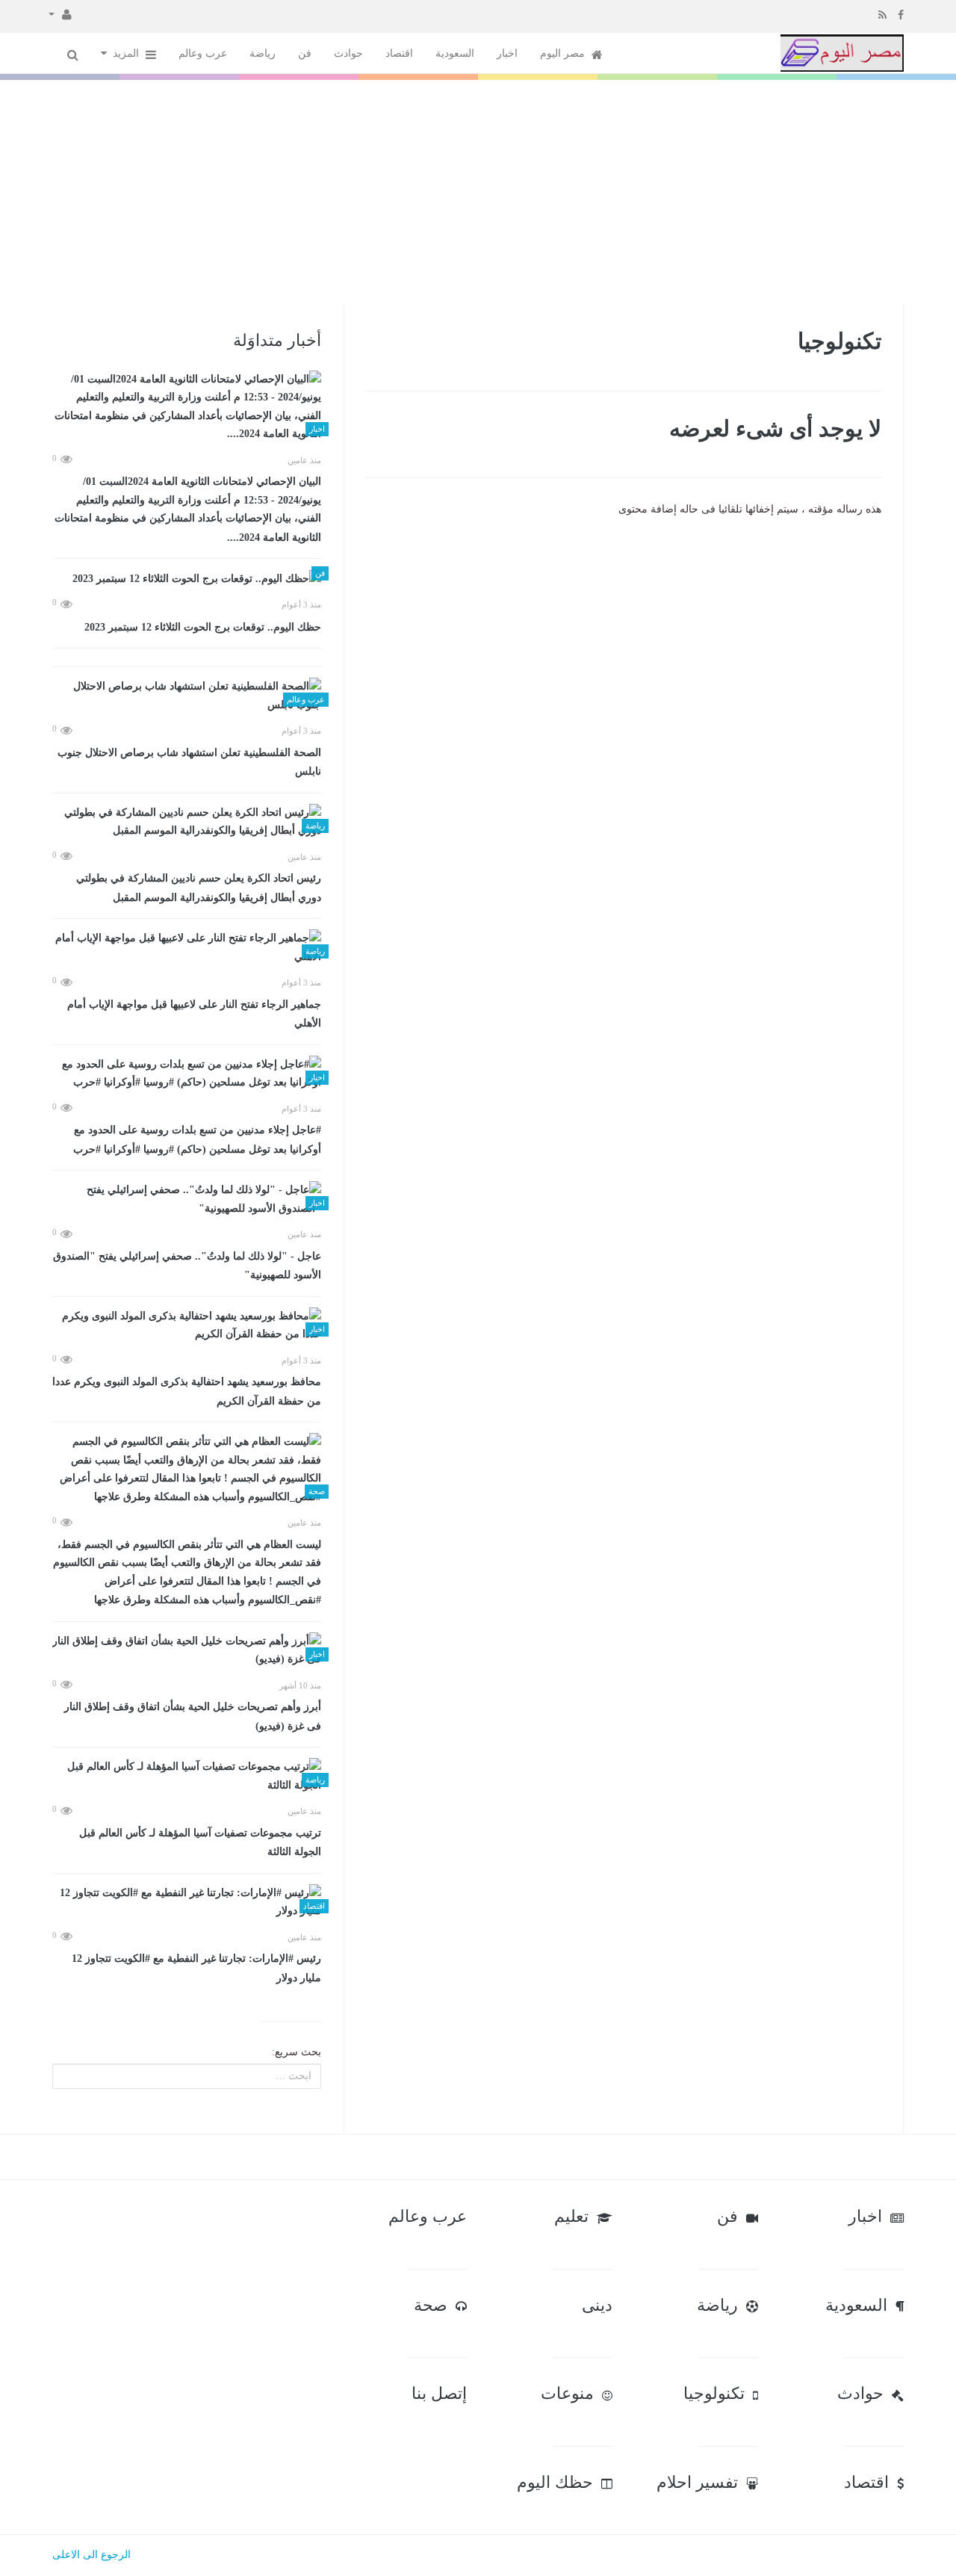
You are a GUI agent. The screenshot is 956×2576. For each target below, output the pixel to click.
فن (305, 53)
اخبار (507, 53)
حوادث (348, 53)
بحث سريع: (297, 2052)
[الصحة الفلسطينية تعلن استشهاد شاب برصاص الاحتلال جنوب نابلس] (187, 696)
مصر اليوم (564, 53)
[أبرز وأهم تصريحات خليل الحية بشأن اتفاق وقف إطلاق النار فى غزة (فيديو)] (187, 1651)
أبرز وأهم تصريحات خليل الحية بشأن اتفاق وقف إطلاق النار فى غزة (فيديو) (193, 1716)
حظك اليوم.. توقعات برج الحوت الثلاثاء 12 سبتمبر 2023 (203, 627)
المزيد (127, 53)
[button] (60, 13)
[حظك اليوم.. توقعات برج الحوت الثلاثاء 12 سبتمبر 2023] (187, 579)
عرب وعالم (203, 53)
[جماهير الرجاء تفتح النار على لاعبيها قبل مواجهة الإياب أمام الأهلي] (187, 948)
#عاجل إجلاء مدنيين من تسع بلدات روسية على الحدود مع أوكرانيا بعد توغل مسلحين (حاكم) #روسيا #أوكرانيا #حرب (197, 1140)
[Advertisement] (478, 192)
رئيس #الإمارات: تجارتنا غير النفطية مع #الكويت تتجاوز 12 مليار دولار (196, 1968)
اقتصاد (399, 53)
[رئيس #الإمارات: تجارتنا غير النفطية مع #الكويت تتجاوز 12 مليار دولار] (187, 1902)
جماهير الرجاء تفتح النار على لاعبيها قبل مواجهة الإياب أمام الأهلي (194, 1014)
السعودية (455, 53)
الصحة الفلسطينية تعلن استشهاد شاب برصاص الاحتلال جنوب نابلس (189, 762)
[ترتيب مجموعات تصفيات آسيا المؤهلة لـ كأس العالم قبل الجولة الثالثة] (187, 1776)
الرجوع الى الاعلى (91, 2555)
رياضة (263, 53)
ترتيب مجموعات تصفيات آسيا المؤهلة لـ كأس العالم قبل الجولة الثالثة (200, 1843)
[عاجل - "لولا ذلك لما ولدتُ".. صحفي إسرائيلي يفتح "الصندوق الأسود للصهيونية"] (187, 1199)
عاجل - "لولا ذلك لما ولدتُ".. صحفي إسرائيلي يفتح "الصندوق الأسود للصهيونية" (187, 1266)
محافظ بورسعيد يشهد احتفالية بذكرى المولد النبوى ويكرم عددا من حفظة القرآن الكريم (187, 1391)
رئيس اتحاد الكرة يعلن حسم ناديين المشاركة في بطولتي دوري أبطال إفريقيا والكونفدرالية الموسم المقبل (199, 888)
